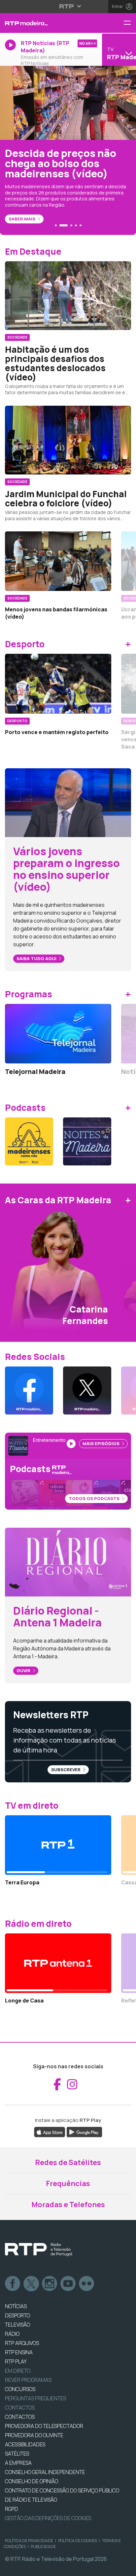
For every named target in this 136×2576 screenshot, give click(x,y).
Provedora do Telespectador (44, 2426)
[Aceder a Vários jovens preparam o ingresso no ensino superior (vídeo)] (68, 802)
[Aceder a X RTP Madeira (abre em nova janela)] (87, 1390)
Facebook (13, 2284)
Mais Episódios (102, 1443)
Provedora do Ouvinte (34, 2435)
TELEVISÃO (17, 2325)
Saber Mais (22, 219)
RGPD (12, 2509)
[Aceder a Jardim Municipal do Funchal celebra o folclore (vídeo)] (68, 440)
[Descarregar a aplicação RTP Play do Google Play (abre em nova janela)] (84, 2131)
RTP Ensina (19, 2352)
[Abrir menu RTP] (68, 6)
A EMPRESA (18, 2463)
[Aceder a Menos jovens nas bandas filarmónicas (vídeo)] (58, 561)
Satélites (17, 2454)
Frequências (68, 2183)
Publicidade (43, 2547)
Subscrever (66, 1770)
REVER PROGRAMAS (28, 2380)
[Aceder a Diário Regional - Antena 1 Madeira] (68, 1562)
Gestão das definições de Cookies (48, 2518)
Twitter (31, 2284)
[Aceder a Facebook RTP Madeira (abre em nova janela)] (29, 1390)
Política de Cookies (78, 2541)
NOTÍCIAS (16, 2306)
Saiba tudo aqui (37, 958)
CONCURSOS (20, 2389)
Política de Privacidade (29, 2541)
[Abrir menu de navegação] (130, 23)
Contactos (20, 2408)
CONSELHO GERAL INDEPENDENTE (45, 2472)
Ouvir (24, 1671)
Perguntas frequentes (35, 2398)
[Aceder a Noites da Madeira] (87, 1141)
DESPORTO (17, 2315)
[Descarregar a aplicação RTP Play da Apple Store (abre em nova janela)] (50, 2131)
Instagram (50, 2284)
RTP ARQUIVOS (22, 2343)
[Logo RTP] (39, 2250)
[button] (56, 225)
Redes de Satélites (68, 2162)
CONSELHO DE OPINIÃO (32, 2481)
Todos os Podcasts (95, 1498)
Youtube (68, 2284)
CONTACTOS (20, 2417)
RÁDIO (12, 2334)
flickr (87, 2284)
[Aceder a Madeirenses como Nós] (29, 1141)
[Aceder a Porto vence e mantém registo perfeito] (58, 684)
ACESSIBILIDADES (25, 2444)
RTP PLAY (16, 2361)
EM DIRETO (18, 2371)
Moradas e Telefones (68, 2205)
